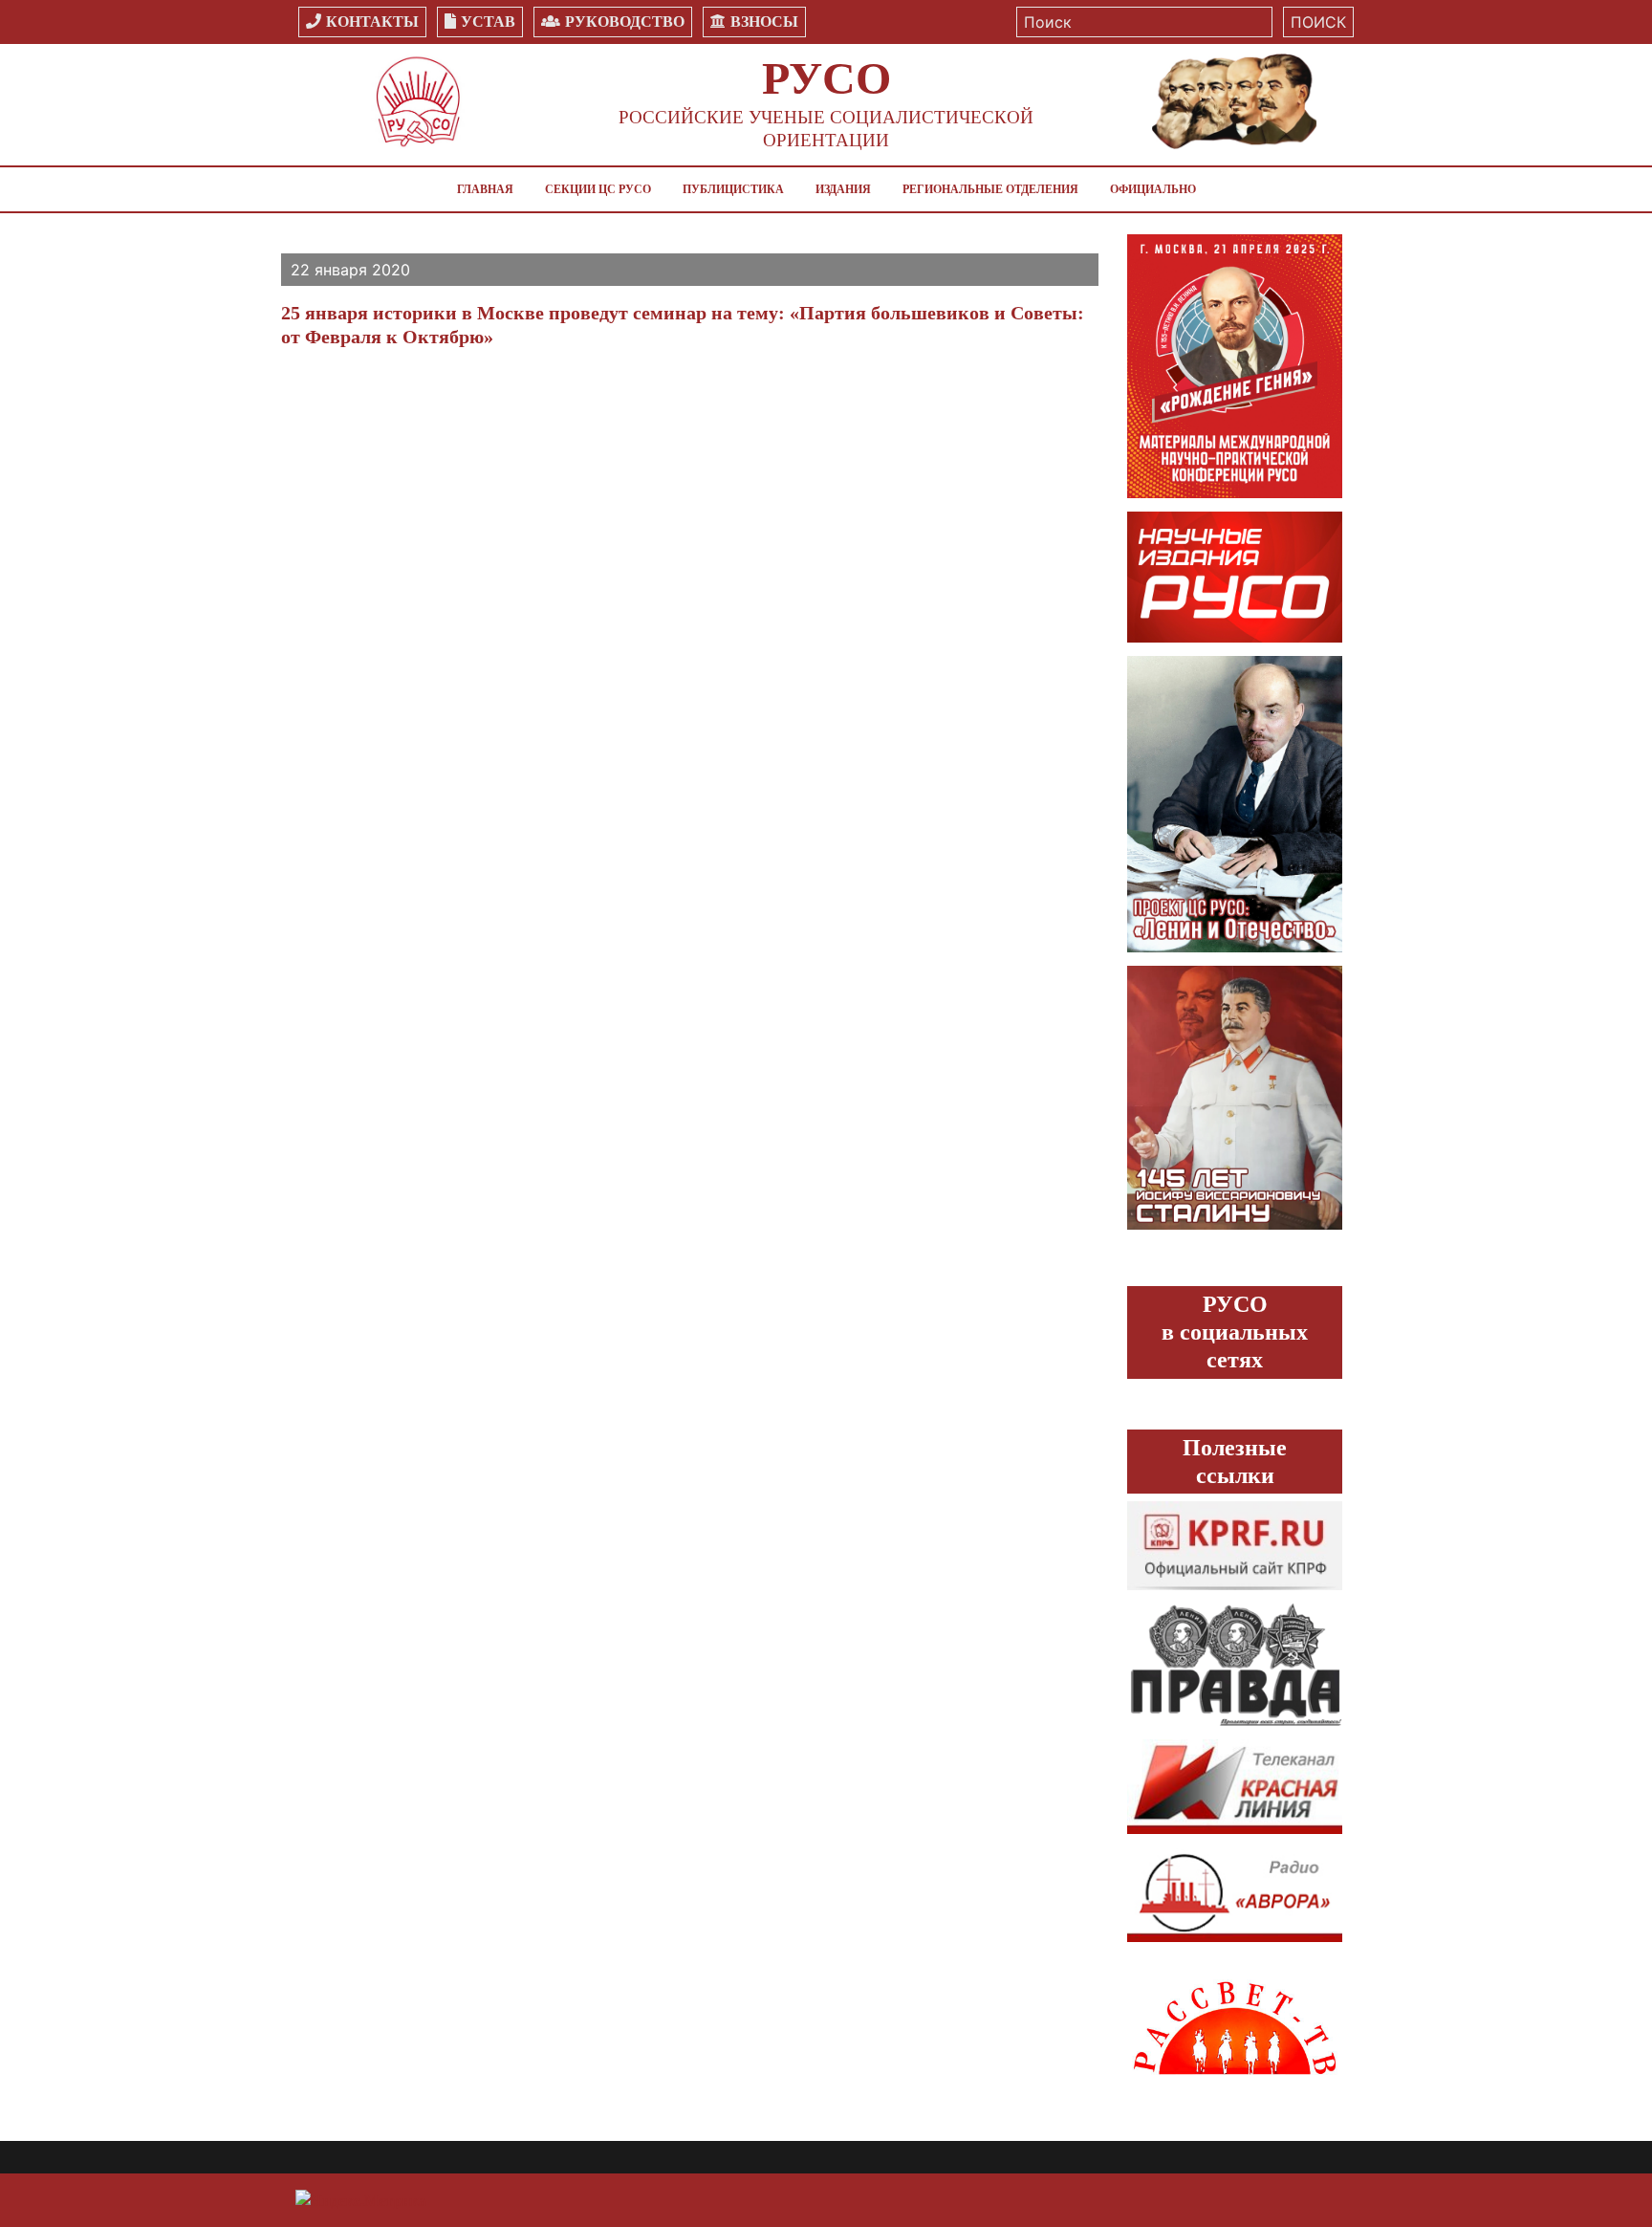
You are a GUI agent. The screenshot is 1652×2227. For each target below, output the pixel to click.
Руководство (625, 22)
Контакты (372, 22)
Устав (488, 22)
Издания (843, 189)
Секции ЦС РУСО (598, 189)
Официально (1153, 189)
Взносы (764, 22)
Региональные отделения (990, 189)
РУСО (826, 78)
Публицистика (733, 189)
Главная (485, 189)
